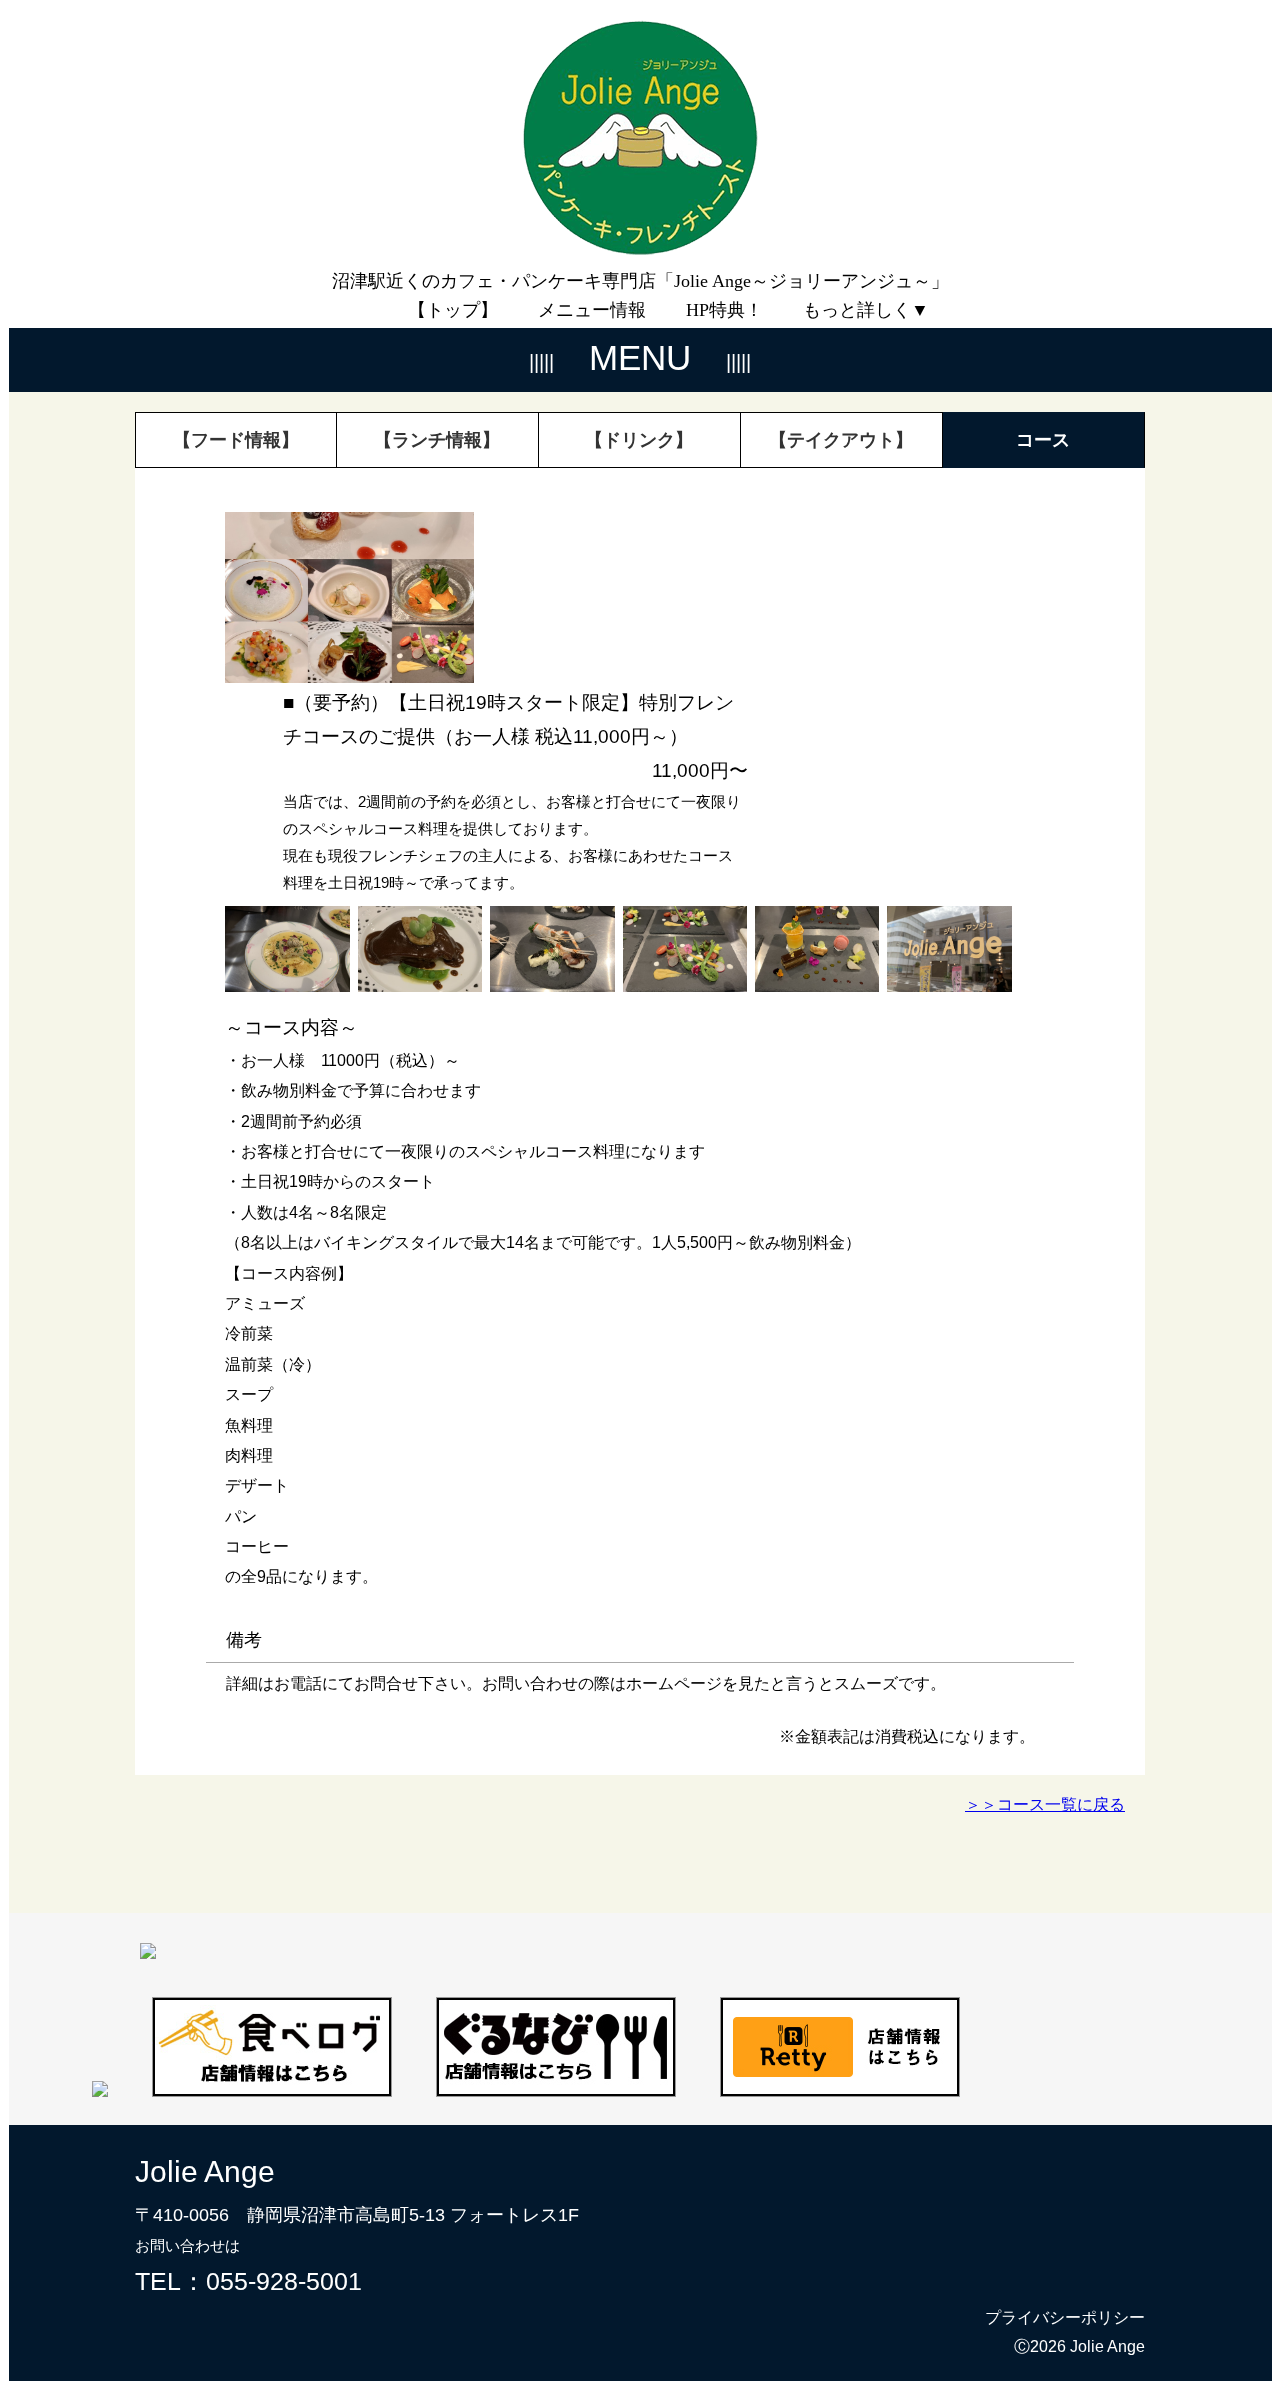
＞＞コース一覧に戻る (1045, 1804)
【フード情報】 (236, 440)
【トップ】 (453, 310)
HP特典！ (724, 310)
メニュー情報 (592, 310)
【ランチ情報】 (437, 440)
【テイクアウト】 (841, 440)
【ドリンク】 (639, 440)
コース (1043, 440)
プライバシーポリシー (1065, 2317)
